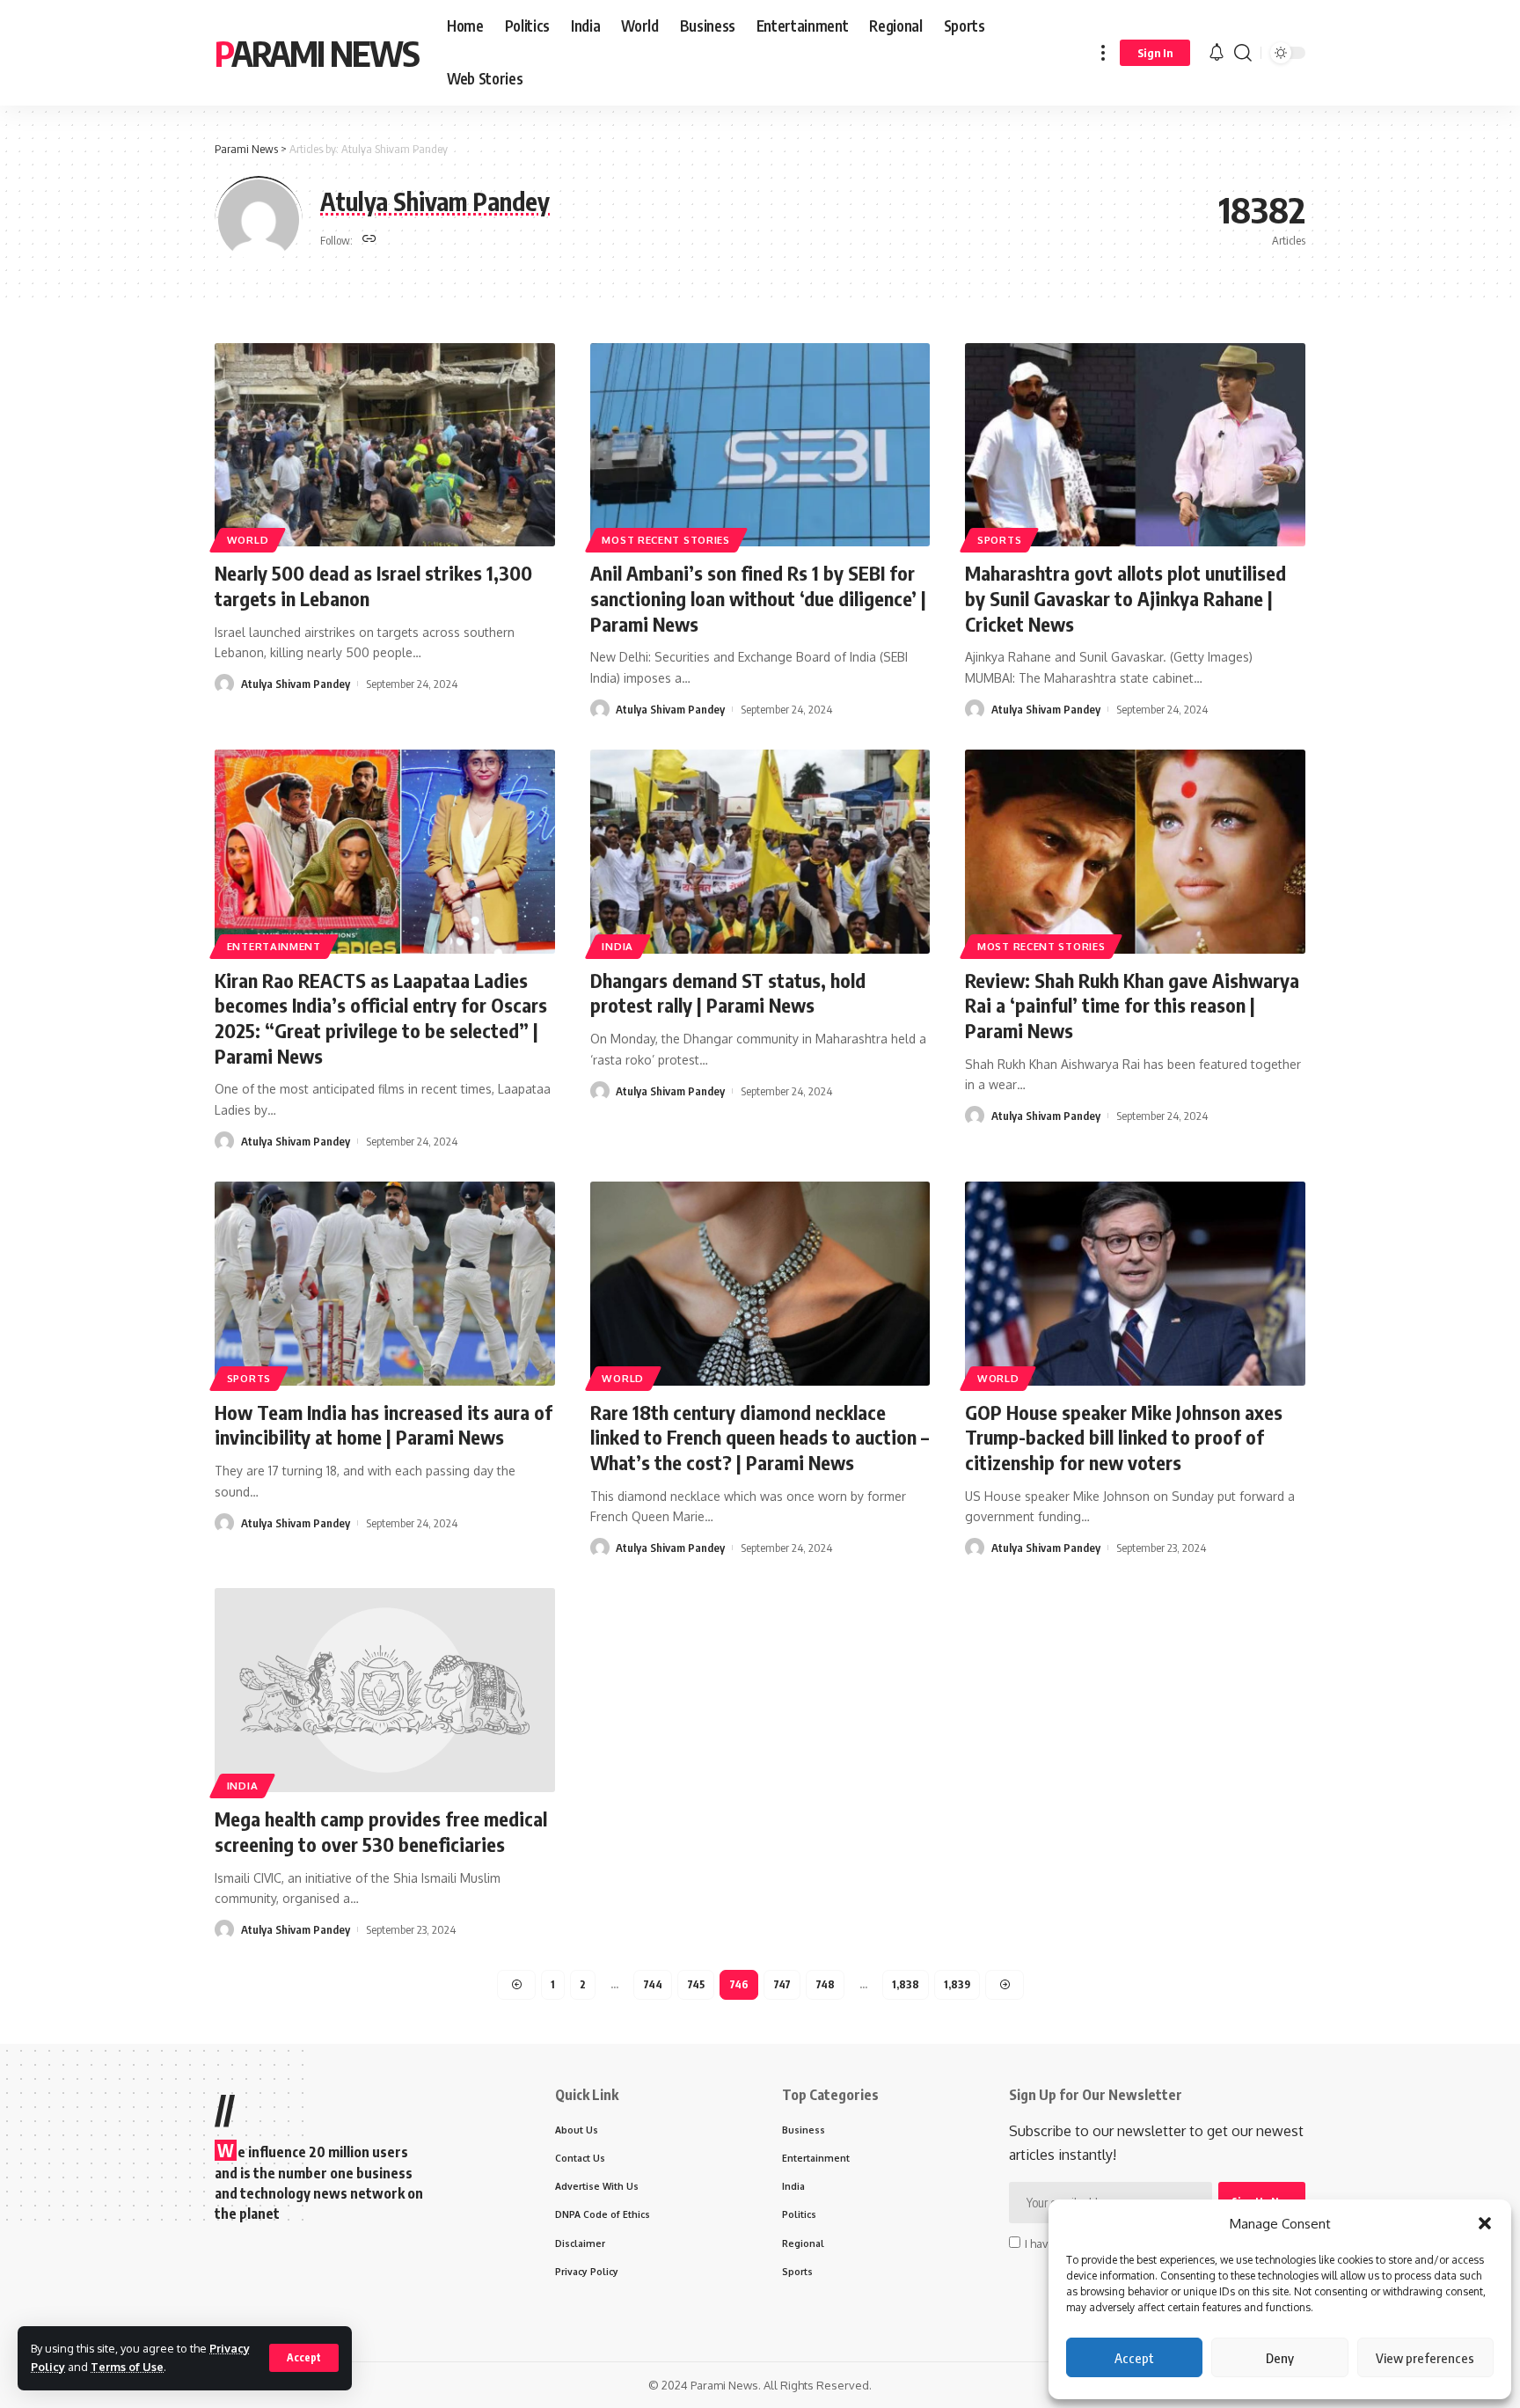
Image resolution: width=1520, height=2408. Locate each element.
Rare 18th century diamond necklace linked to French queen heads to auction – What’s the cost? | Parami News (760, 1437)
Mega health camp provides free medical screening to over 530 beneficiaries (381, 1831)
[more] (1103, 53)
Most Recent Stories (665, 540)
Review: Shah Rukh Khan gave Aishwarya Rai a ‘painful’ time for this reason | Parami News (1132, 1005)
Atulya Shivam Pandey (296, 684)
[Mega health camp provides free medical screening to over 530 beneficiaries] (385, 1690)
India (617, 946)
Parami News (317, 53)
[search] (1243, 53)
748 (825, 1984)
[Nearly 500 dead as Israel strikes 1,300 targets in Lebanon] (385, 445)
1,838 (906, 1984)
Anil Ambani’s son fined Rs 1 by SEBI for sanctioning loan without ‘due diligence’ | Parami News (758, 598)
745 (696, 1984)
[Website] (369, 240)
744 (653, 1984)
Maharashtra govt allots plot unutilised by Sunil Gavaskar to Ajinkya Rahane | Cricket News (1125, 598)
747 (782, 1984)
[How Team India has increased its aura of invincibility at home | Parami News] (385, 1284)
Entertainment (274, 946)
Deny (1280, 2358)
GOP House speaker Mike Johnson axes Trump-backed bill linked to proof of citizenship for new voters (1124, 1437)
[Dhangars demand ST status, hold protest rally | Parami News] (760, 852)
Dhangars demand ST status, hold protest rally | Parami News (728, 993)
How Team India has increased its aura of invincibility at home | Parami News (384, 1425)
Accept (1134, 2358)
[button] (1485, 2223)
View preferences (1425, 2358)
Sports (999, 540)
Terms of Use (127, 2367)
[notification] (1217, 53)
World (248, 540)
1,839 (957, 1984)
